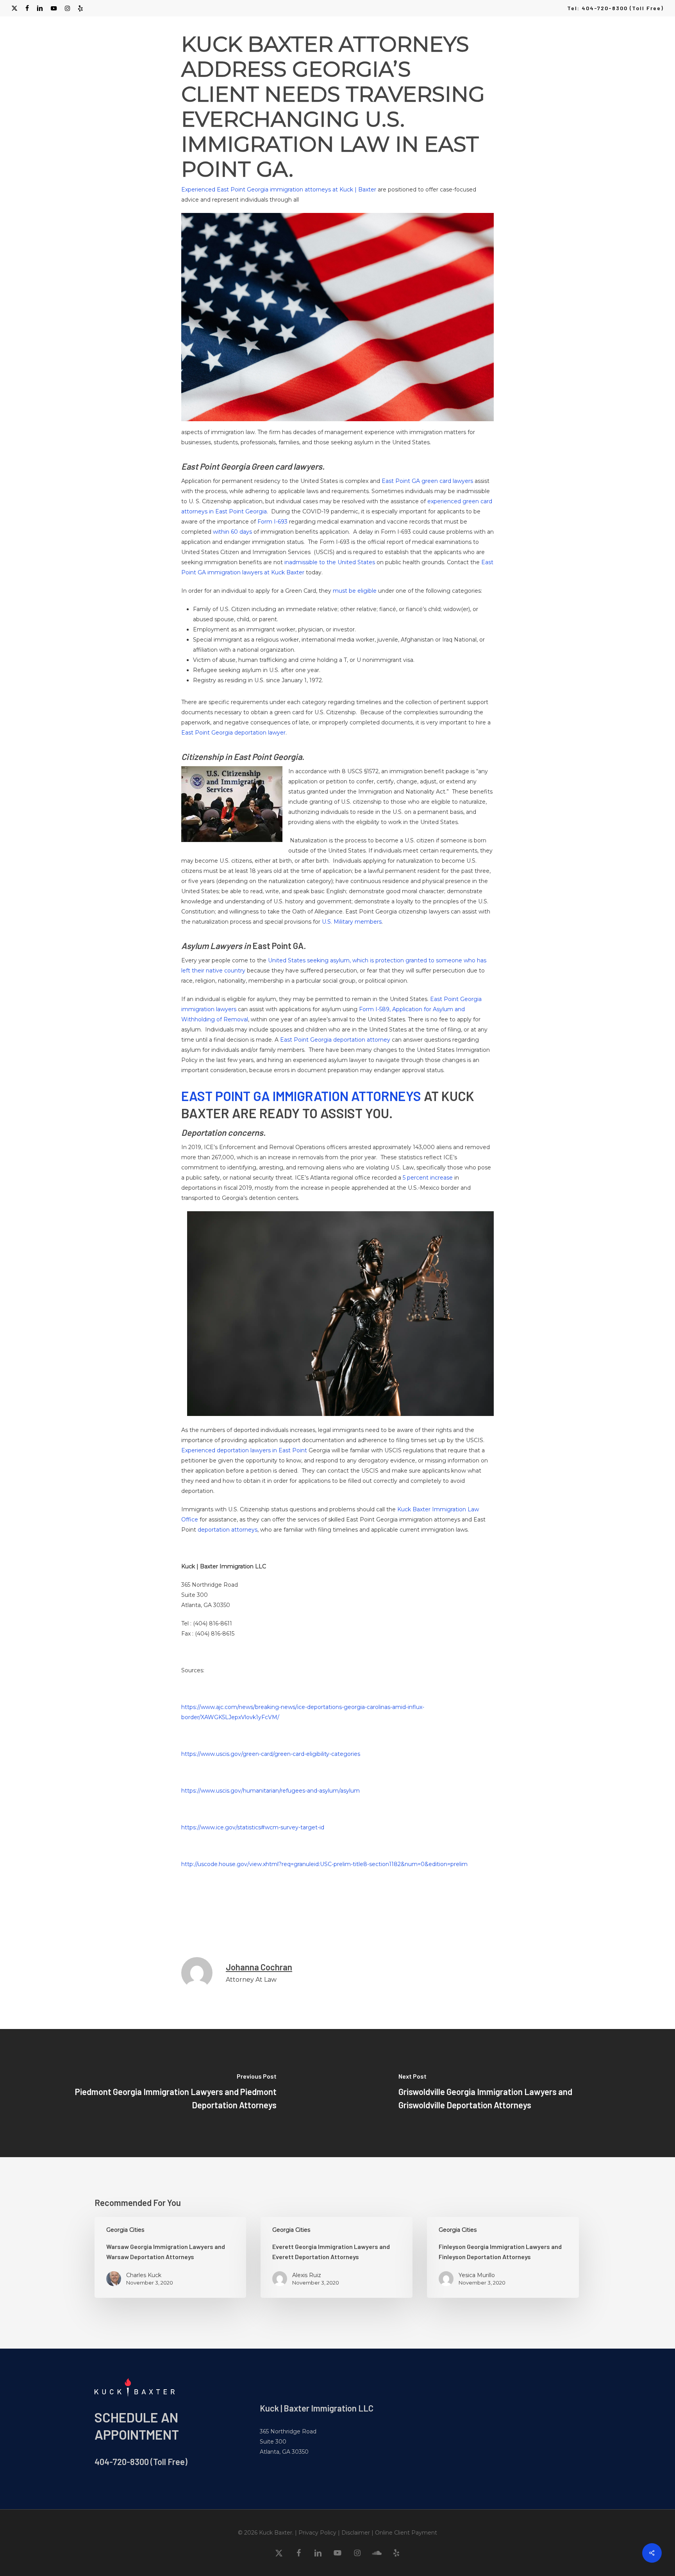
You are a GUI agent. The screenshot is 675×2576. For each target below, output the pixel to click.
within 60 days (232, 532)
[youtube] (54, 8)
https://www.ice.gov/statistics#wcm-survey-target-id (253, 1827)
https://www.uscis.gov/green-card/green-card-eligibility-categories (271, 1754)
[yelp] (80, 8)
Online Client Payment (406, 2533)
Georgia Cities (125, 2230)
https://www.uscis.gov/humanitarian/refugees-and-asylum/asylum (271, 1791)
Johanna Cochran (259, 1967)
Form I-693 (272, 522)
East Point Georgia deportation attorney (335, 1040)
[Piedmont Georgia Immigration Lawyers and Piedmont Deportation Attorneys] (169, 2093)
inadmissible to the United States (330, 562)
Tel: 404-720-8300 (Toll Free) (615, 8)
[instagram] (67, 8)
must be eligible (355, 591)
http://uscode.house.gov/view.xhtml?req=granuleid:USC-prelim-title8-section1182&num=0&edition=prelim (324, 1864)
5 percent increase (428, 1178)
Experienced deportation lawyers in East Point (244, 1450)
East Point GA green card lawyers (427, 481)
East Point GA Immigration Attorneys (301, 1096)
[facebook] (27, 8)
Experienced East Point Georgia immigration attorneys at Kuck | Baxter (279, 189)
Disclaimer (356, 2533)
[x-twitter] (14, 8)
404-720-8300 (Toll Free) (141, 2462)
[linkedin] (40, 8)
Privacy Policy (317, 2533)
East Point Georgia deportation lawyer (233, 733)
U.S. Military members (352, 922)
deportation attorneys (228, 1530)
